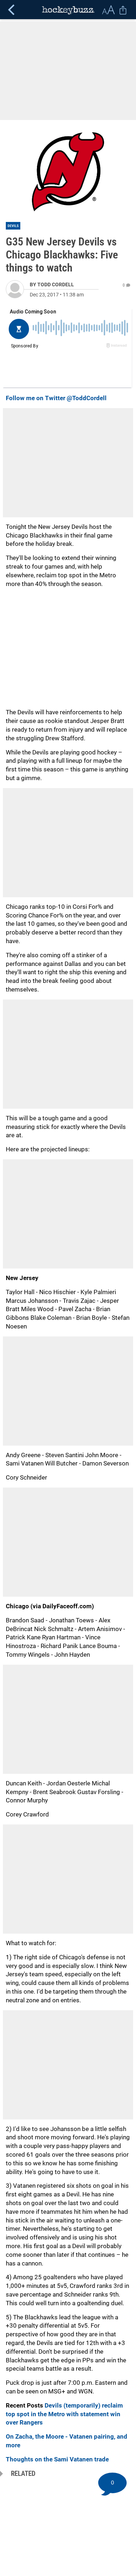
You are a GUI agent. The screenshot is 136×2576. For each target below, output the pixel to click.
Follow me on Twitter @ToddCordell (56, 398)
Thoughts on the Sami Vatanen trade (57, 2459)
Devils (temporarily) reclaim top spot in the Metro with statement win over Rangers (64, 2414)
